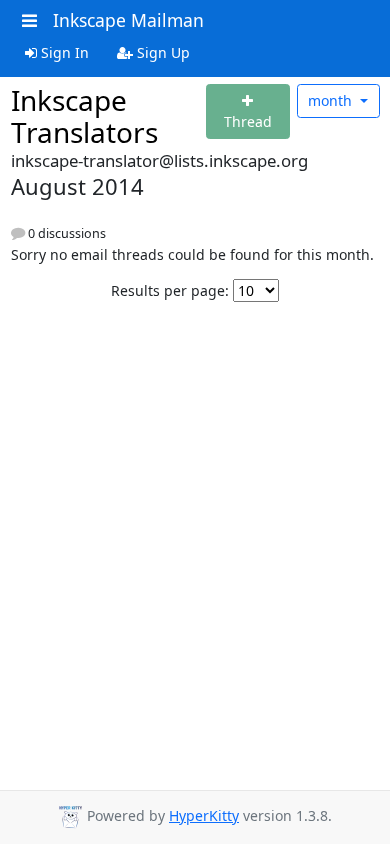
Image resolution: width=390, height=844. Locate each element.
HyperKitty (204, 815)
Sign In (63, 52)
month (332, 100)
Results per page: (170, 290)
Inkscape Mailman (128, 20)
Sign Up (161, 52)
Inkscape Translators (84, 116)
